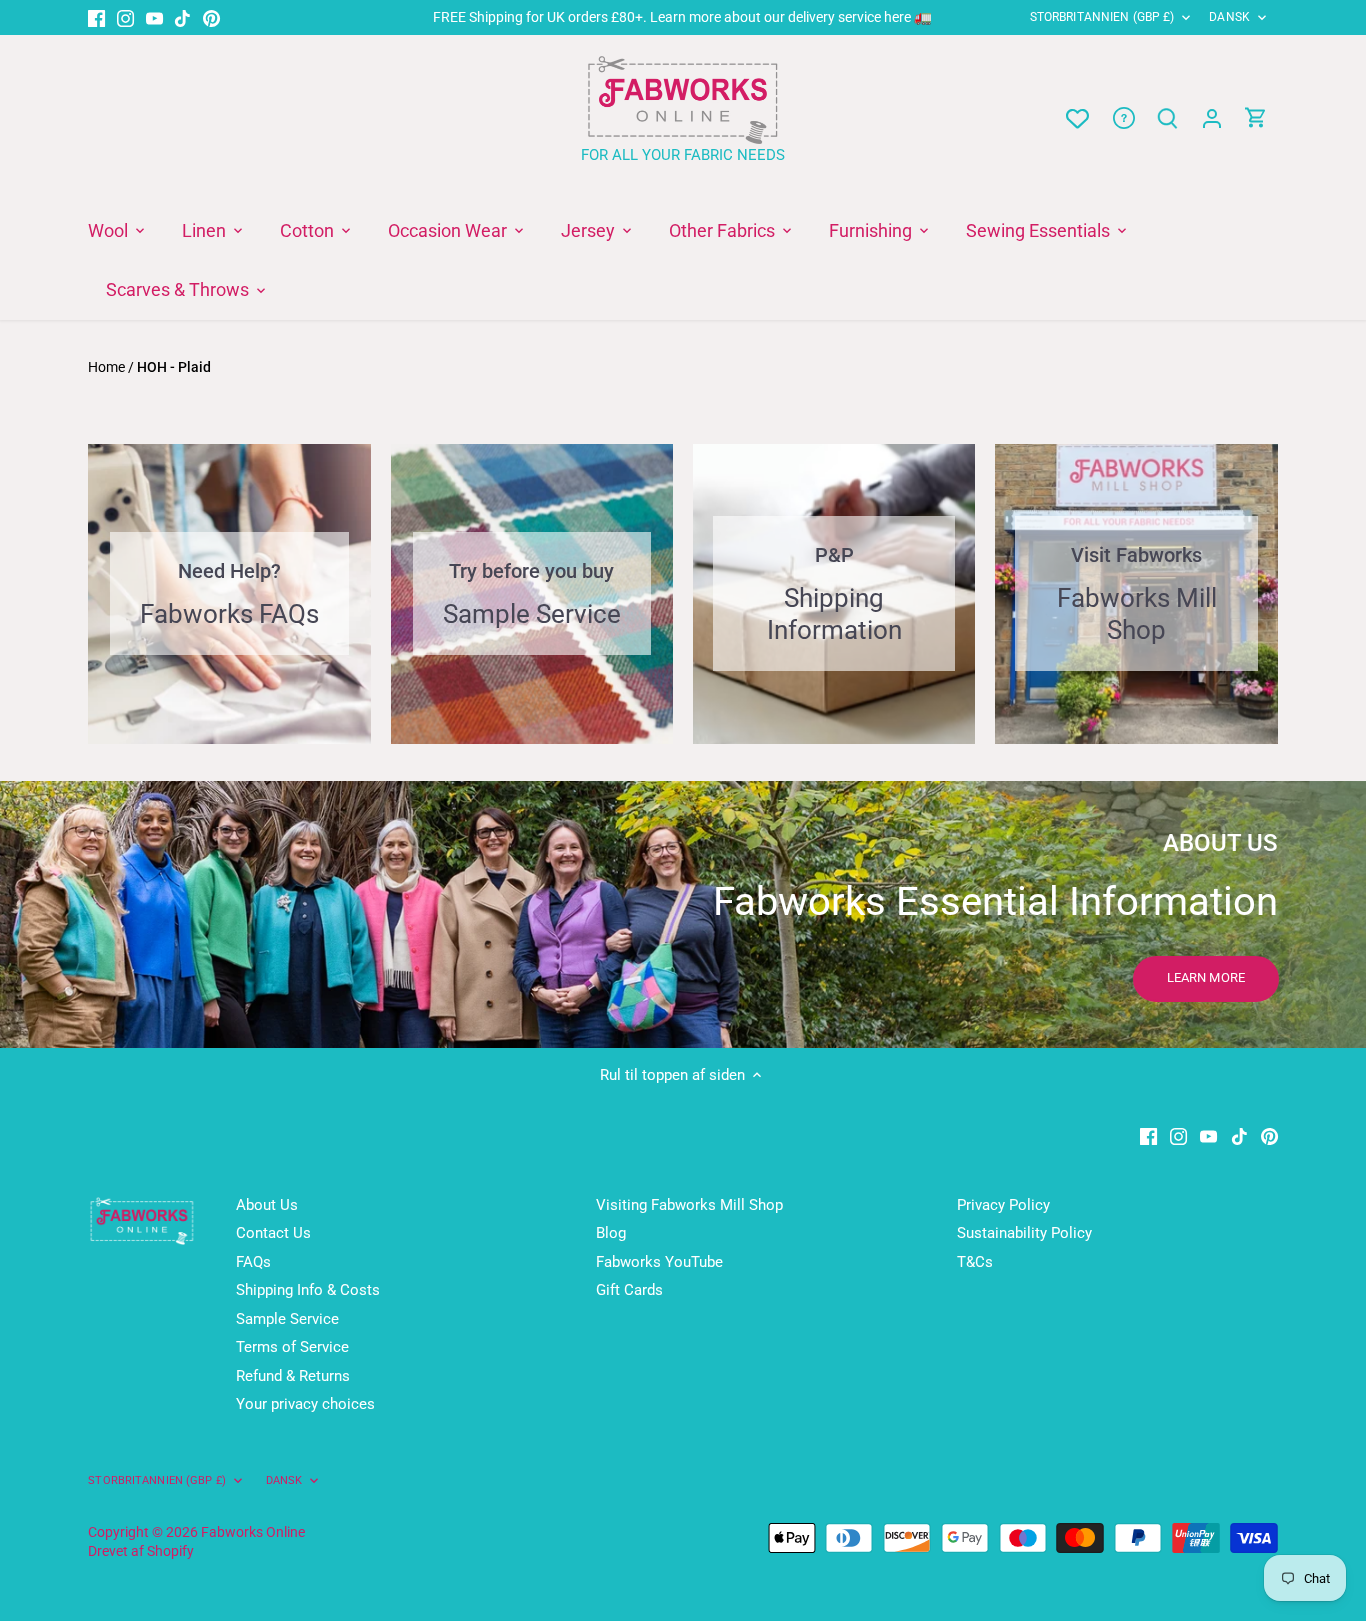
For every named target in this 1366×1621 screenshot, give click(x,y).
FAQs (253, 1262)
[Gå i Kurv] (1256, 118)
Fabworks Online (253, 1532)
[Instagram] (125, 17)
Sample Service (287, 1319)
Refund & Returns (293, 1376)
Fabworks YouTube (659, 1262)
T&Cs (975, 1262)
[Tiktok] (182, 17)
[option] (683, 914)
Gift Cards (629, 1290)
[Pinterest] (211, 17)
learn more (1206, 977)
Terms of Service (292, 1347)
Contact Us (273, 1233)
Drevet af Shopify (141, 1551)
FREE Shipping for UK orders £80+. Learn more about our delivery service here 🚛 (682, 17)
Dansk (1229, 17)
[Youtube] (154, 17)
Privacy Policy (1003, 1205)
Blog (611, 1233)
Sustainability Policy (1024, 1233)
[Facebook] (96, 17)
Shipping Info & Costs (308, 1290)
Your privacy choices (305, 1404)
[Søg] (1168, 118)
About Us (267, 1205)
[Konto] (1212, 118)
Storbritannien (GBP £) (1102, 17)
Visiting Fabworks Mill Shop (689, 1205)
